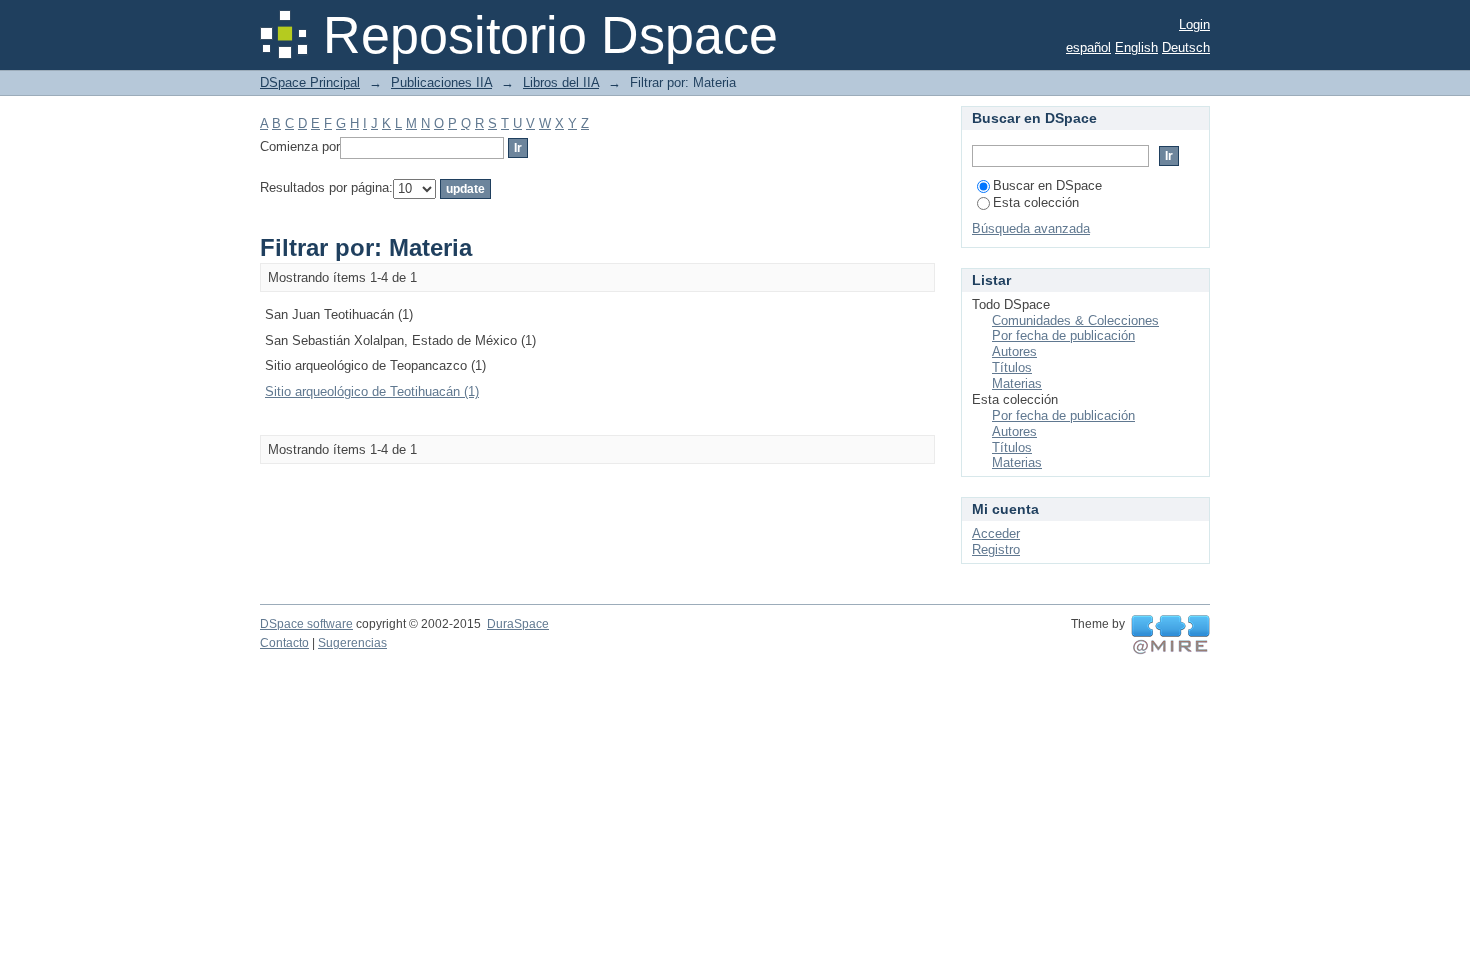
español (1088, 47)
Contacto (284, 643)
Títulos (1012, 367)
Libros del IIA (561, 82)
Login (1194, 24)
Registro (996, 549)
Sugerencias (352, 643)
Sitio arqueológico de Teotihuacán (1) (372, 391)
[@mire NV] (1170, 635)
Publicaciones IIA (441, 82)
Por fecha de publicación (1063, 335)
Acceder (996, 533)
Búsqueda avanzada (1031, 228)
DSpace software (306, 624)
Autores (1014, 351)
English (1136, 47)
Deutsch (1186, 47)
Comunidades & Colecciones (1075, 320)
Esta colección (1036, 202)
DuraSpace (518, 624)
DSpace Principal (310, 82)
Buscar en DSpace (1047, 185)
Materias (1017, 383)
